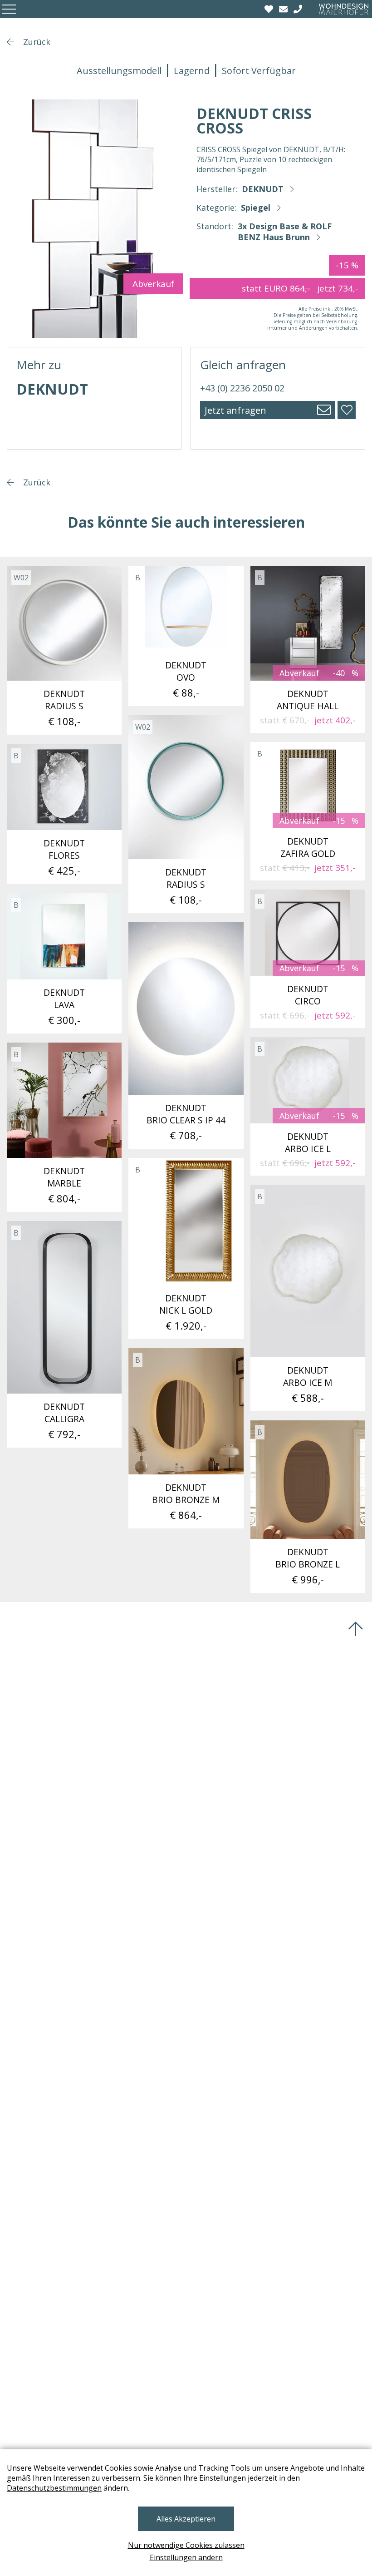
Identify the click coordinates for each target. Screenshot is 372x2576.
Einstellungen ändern (186, 2557)
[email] (284, 9)
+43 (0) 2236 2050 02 (242, 388)
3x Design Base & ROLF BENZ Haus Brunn (285, 232)
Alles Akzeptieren (186, 2519)
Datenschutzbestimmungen (54, 2488)
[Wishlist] (270, 9)
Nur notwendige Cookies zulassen (186, 2545)
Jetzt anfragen (235, 410)
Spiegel (256, 208)
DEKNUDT (263, 189)
